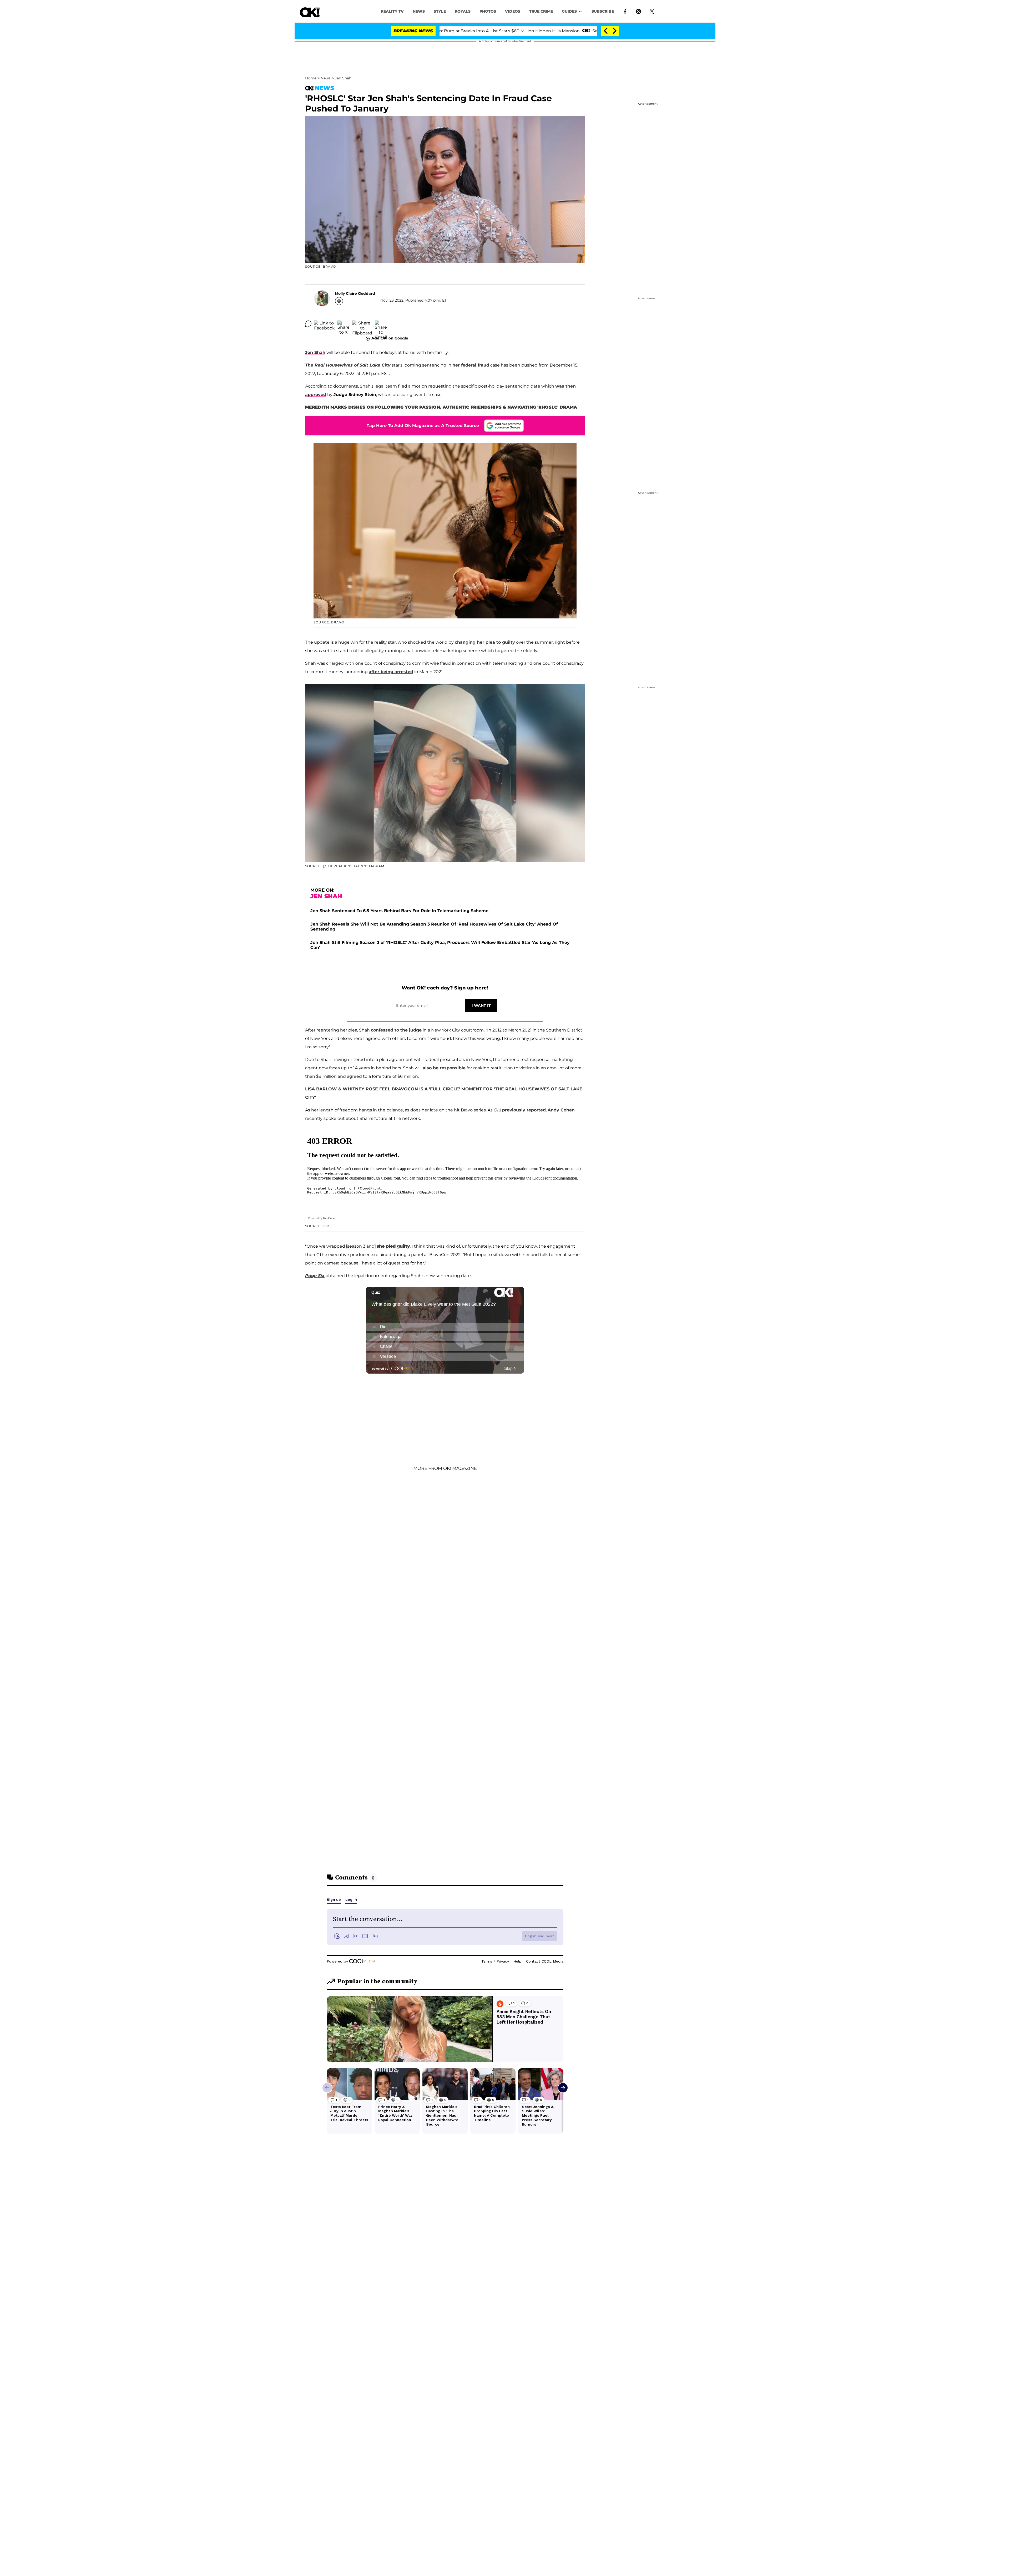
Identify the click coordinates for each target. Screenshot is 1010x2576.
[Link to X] (652, 11)
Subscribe (603, 11)
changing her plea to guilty (485, 642)
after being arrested (391, 672)
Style (440, 11)
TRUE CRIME (541, 11)
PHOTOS (488, 11)
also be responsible (444, 1068)
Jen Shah (343, 78)
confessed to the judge (396, 1030)
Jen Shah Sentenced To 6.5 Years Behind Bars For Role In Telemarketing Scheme (399, 911)
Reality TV (392, 11)
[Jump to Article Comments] (308, 324)
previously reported (524, 1110)
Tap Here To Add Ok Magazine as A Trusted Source (423, 426)
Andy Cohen (561, 1110)
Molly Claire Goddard (355, 293)
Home (311, 78)
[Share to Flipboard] (362, 324)
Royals (463, 11)
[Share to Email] (381, 324)
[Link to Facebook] (625, 11)
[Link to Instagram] (638, 11)
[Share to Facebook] (324, 324)
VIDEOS (513, 11)
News (326, 78)
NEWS (419, 11)
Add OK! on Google (390, 338)
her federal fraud (471, 365)
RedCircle (329, 1218)
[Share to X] (344, 324)
